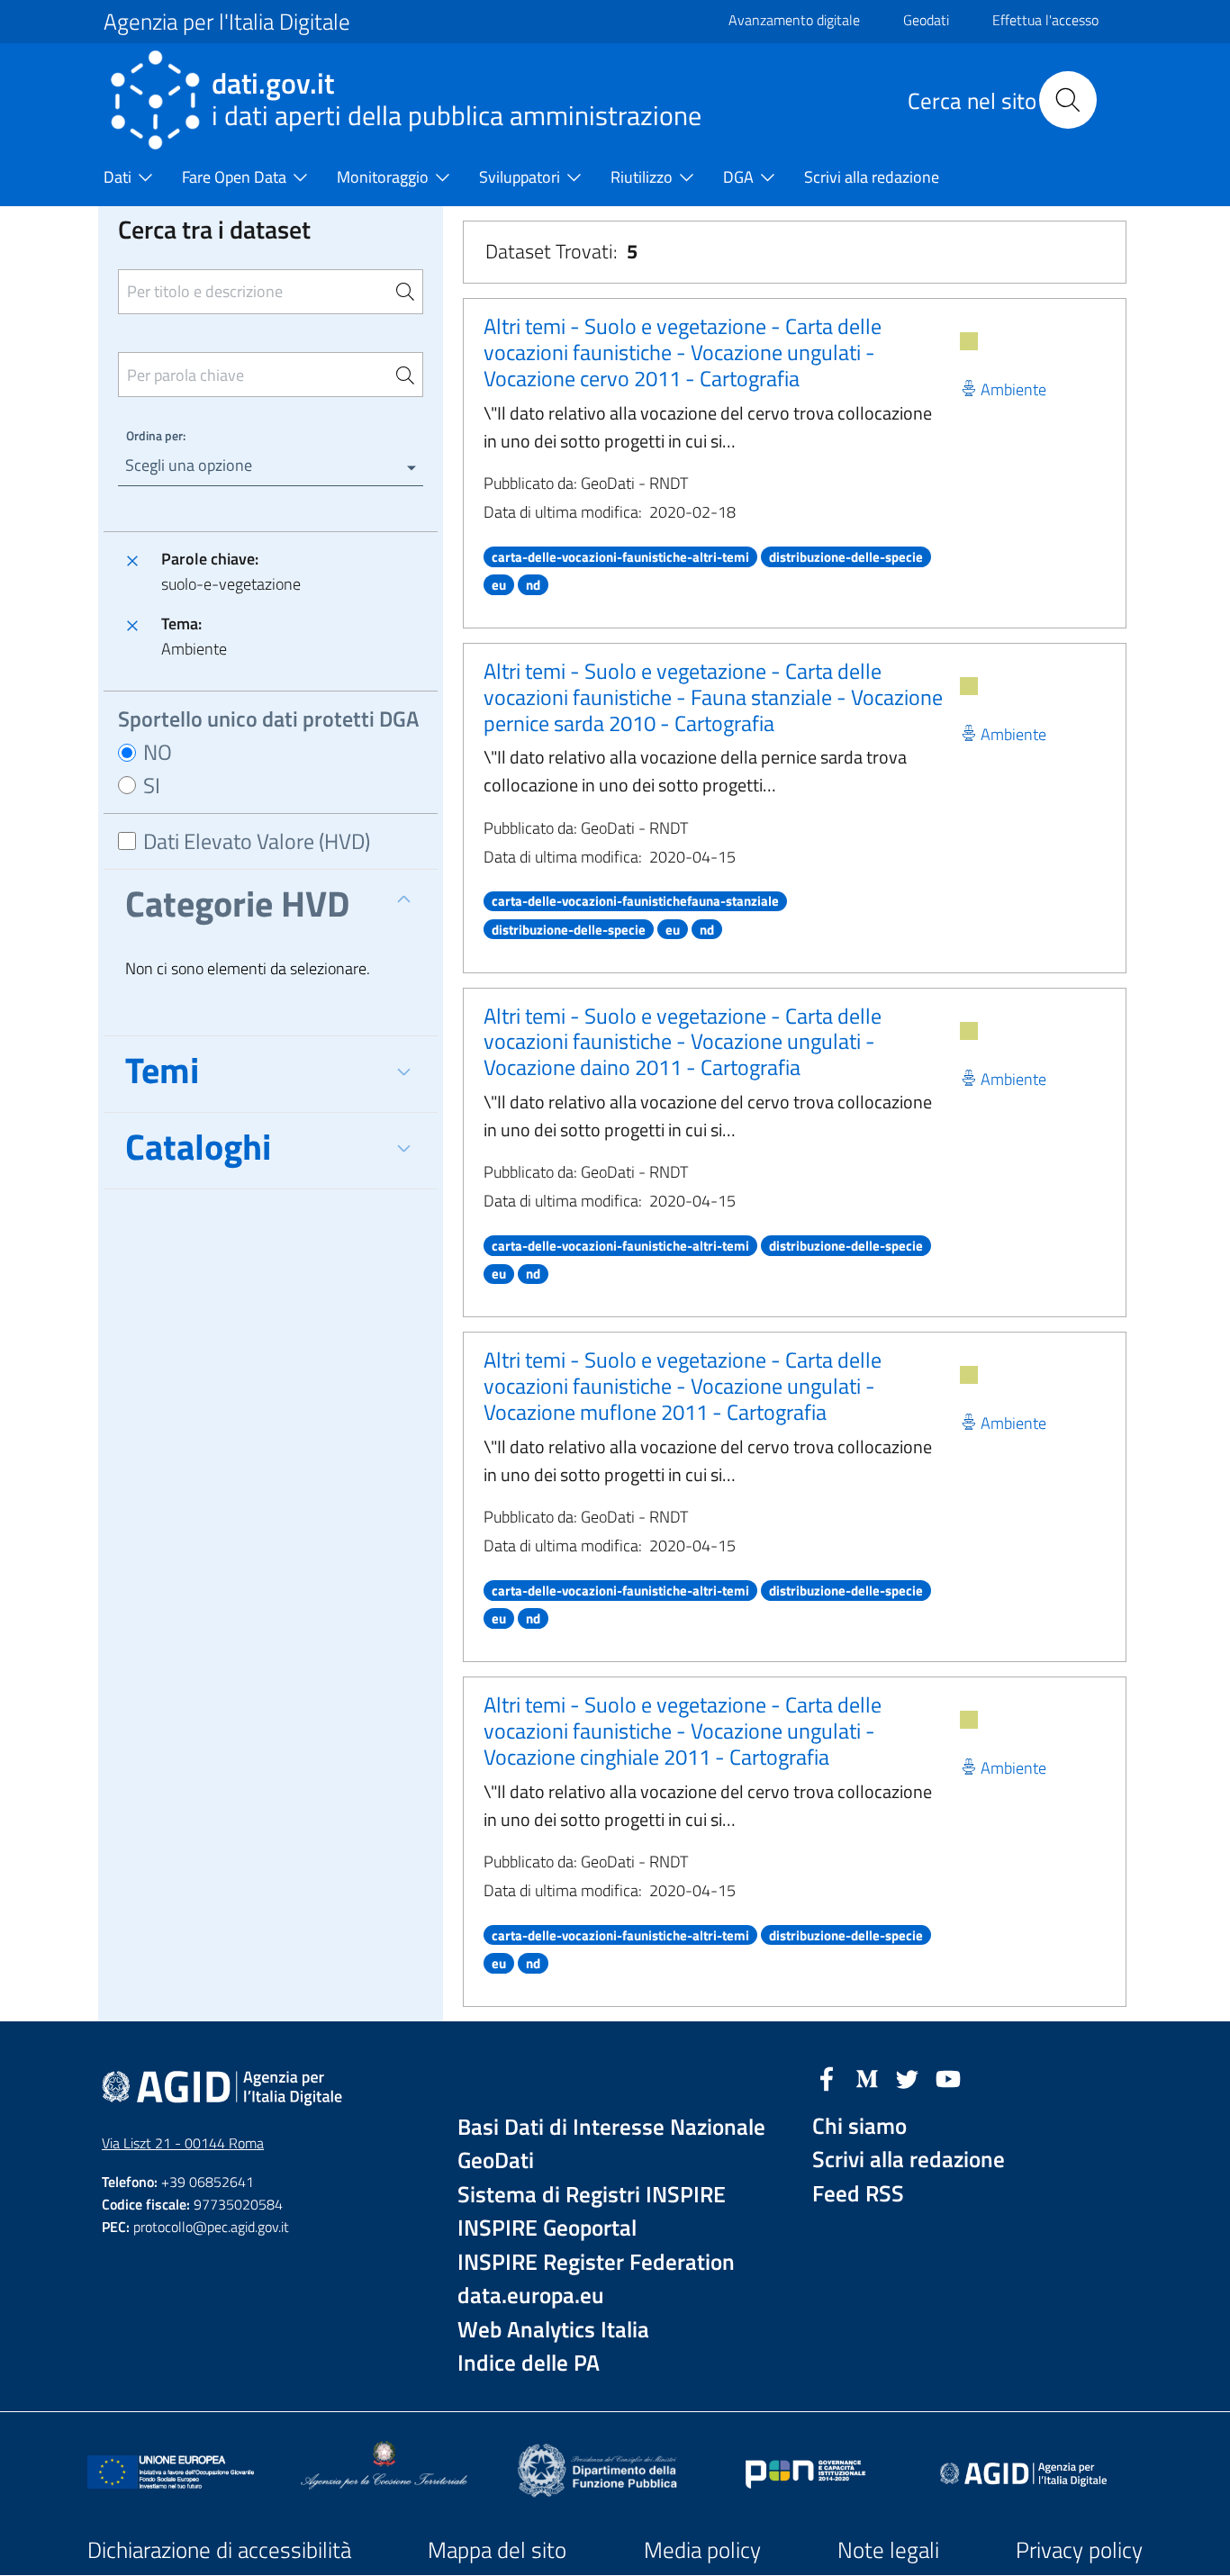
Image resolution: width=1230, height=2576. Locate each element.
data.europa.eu (531, 2296)
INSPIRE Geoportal (547, 2228)
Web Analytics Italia (553, 2330)
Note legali (888, 2550)
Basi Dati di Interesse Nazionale (611, 2127)
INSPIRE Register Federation (596, 2262)
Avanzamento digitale (794, 20)
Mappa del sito (497, 2550)
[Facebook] (827, 2077)
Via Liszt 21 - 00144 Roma (183, 2143)
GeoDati (496, 2160)
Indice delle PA (529, 2363)
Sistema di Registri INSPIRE (592, 2195)
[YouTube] (948, 2077)
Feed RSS (858, 2194)
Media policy (702, 2550)
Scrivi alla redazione (909, 2160)
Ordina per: (156, 435)
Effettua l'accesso (1045, 20)
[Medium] (867, 2077)
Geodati (926, 20)
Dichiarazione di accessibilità (219, 2550)
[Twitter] (908, 2077)
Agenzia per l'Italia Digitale (227, 22)
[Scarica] (969, 341)
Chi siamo (859, 2126)
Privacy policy (1079, 2550)
